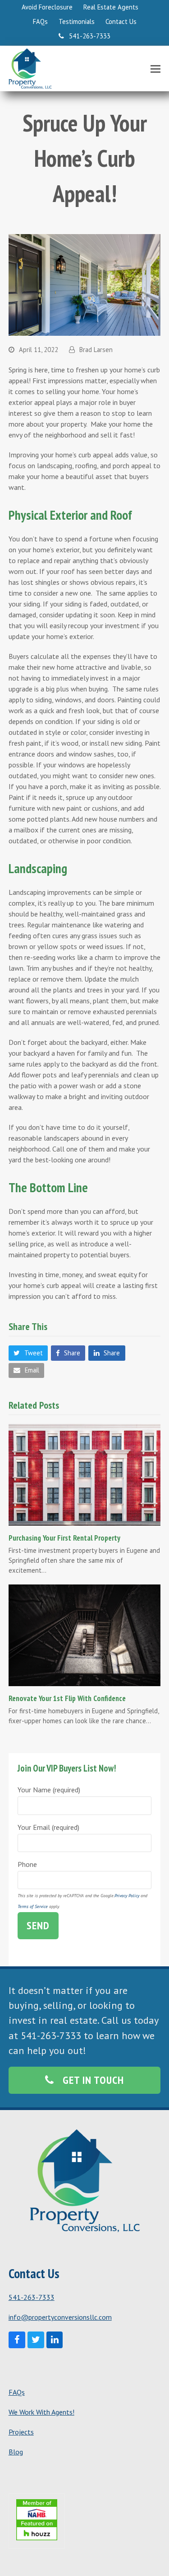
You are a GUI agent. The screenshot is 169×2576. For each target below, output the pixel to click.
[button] (155, 69)
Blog (16, 2452)
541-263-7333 (32, 2297)
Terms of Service (33, 1906)
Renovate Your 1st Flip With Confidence (67, 1698)
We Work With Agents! (41, 2412)
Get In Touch (93, 2080)
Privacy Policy (127, 1896)
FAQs (17, 2392)
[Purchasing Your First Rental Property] (85, 1474)
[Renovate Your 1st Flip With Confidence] (85, 1635)
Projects (21, 2432)
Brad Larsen (96, 350)
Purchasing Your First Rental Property (64, 1538)
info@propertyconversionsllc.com (60, 2317)
